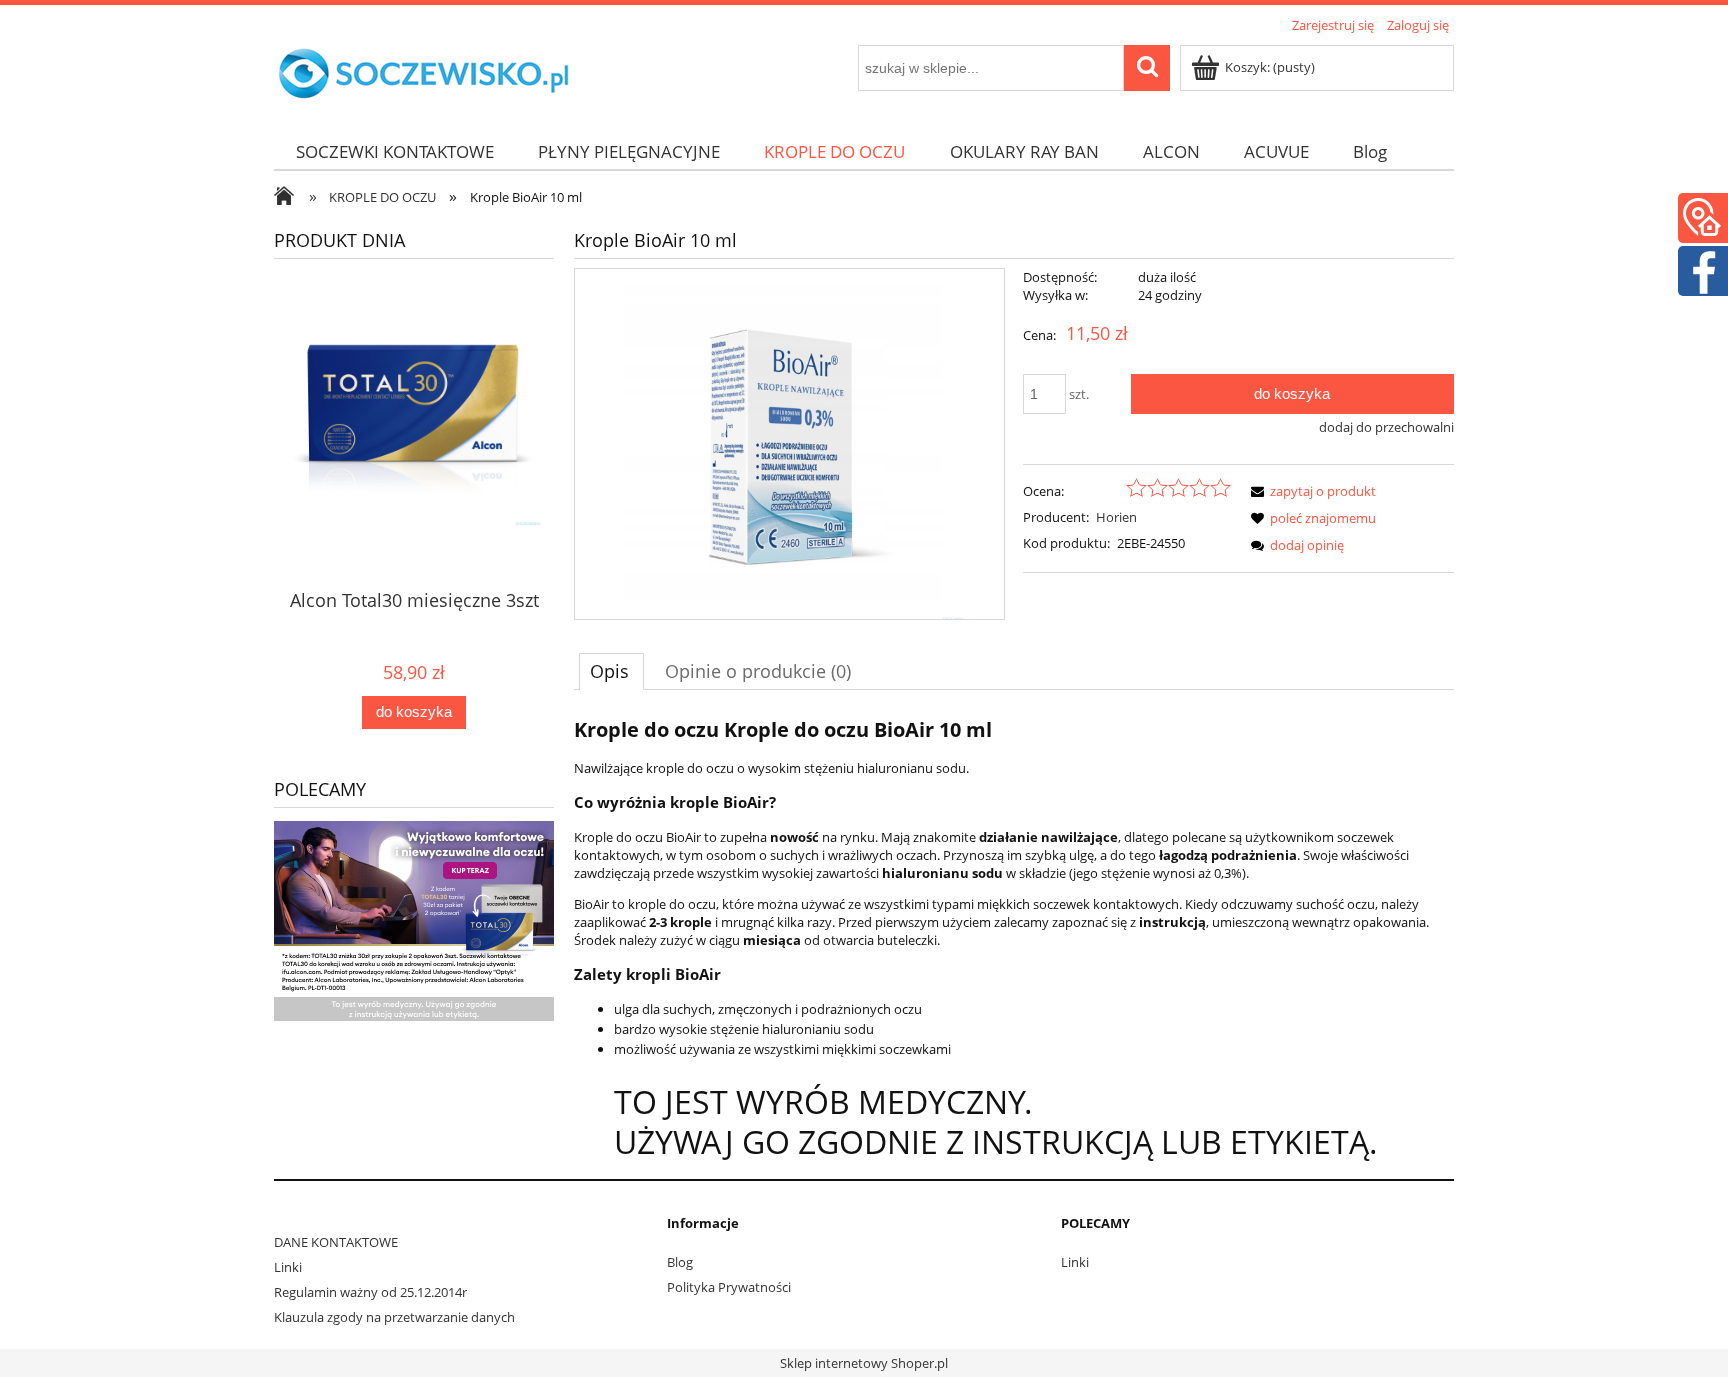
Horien (1116, 517)
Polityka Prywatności (729, 1287)
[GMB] (1702, 215)
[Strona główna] (424, 74)
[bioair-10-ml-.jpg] (789, 444)
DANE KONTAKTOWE (336, 1242)
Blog (680, 1262)
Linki (288, 1267)
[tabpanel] (1014, 937)
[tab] (611, 671)
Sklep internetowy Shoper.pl (864, 1363)
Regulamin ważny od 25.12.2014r (370, 1292)
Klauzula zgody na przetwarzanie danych (394, 1317)
